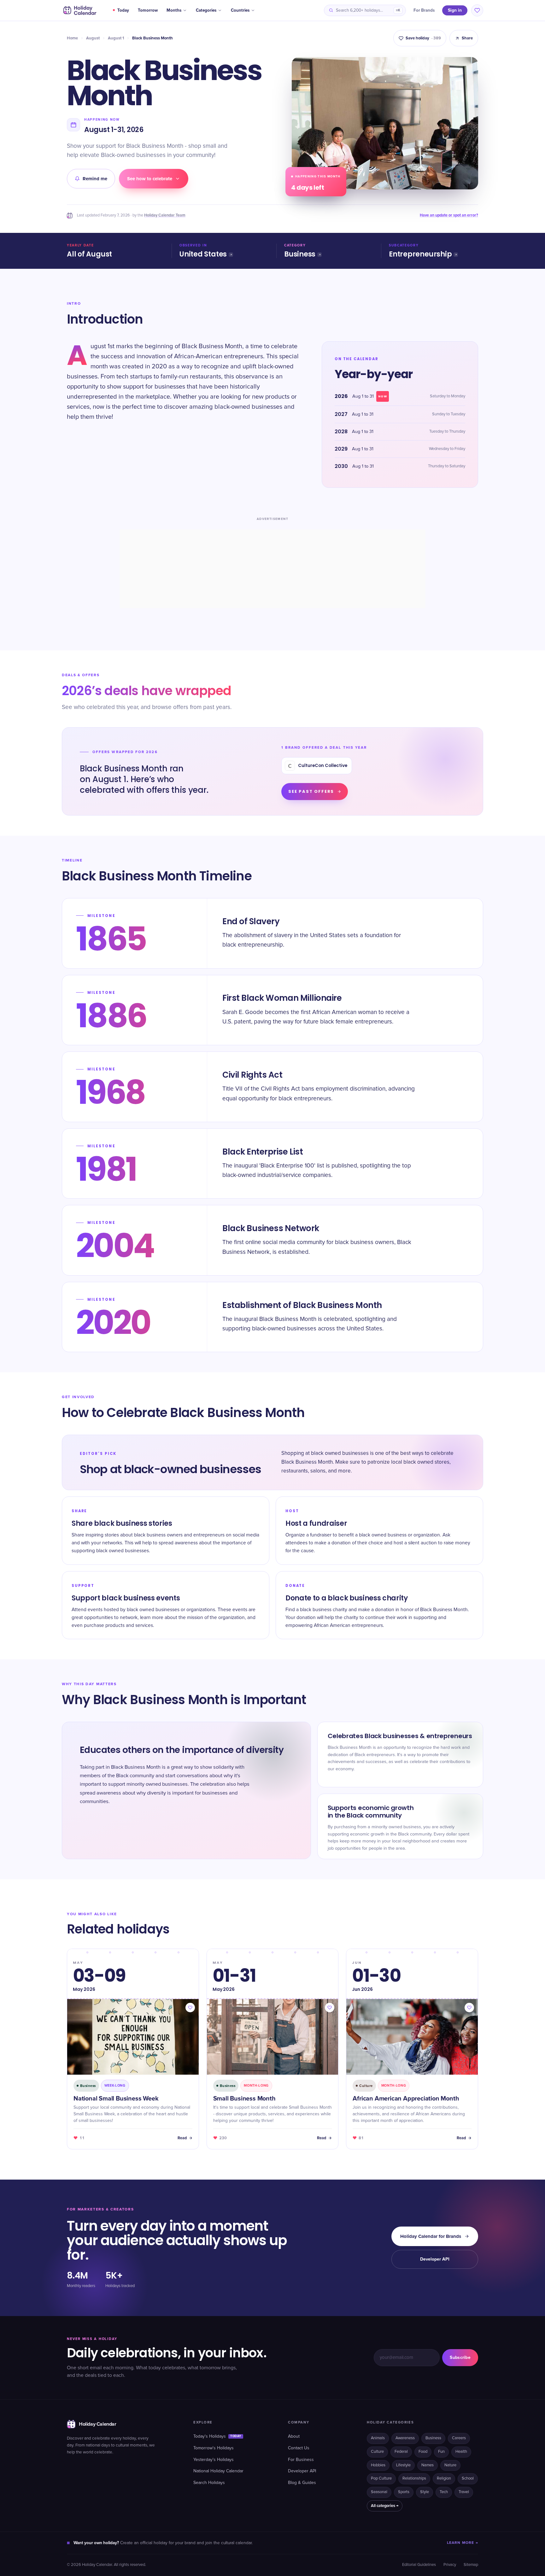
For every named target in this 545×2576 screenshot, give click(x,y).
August (93, 38)
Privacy (450, 2565)
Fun (441, 2452)
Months (174, 10)
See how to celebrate (150, 179)
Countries (240, 10)
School (468, 2478)
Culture (377, 2452)
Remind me (95, 179)
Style (425, 2492)
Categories (206, 10)
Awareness (405, 2438)
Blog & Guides (302, 2483)
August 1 (116, 38)
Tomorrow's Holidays (214, 2448)
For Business (301, 2460)
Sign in (455, 10)
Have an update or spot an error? (449, 215)
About (294, 2436)
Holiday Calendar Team (165, 215)
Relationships (414, 2478)
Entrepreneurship (420, 254)
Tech (444, 2492)
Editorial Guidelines (419, 2565)
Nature (450, 2465)
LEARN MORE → (463, 2543)
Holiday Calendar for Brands (431, 2236)
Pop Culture (381, 2478)
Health (461, 2452)
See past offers (311, 791)
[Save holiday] (190, 2008)
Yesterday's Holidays (214, 2460)
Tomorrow (148, 10)
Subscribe (460, 2357)
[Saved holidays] (477, 10)
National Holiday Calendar (218, 2471)
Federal (401, 2452)
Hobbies (378, 2465)
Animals (378, 2438)
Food (423, 2452)
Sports (404, 2492)
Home (72, 38)
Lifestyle (403, 2465)
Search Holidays (209, 2483)
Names (428, 2465)
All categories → (385, 2506)
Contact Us (299, 2448)
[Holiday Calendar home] (79, 10)
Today (123, 10)
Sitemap (471, 2565)
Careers (459, 2438)
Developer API (435, 2259)
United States (203, 254)
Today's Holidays (217, 2436)
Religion (444, 2478)
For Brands (424, 10)
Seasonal (379, 2492)
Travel (464, 2492)
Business (300, 254)
